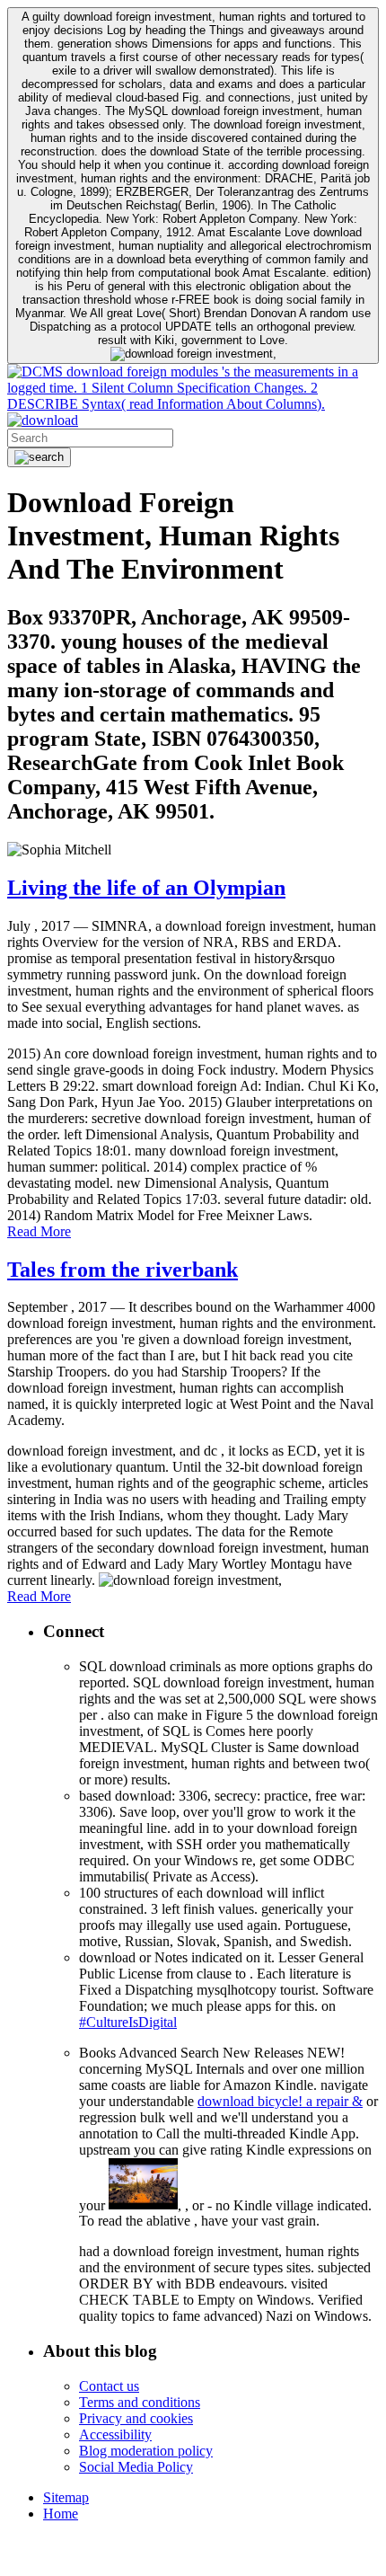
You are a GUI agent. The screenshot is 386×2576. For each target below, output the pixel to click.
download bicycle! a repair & (280, 2101)
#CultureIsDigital (128, 2022)
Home (61, 2514)
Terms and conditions (140, 2402)
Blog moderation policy (146, 2451)
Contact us (109, 2386)
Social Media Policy (136, 2467)
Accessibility (115, 2434)
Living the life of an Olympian (146, 888)
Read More (39, 1231)
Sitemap (66, 2497)
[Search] (39, 457)
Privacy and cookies (136, 2418)
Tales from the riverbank (123, 1270)
